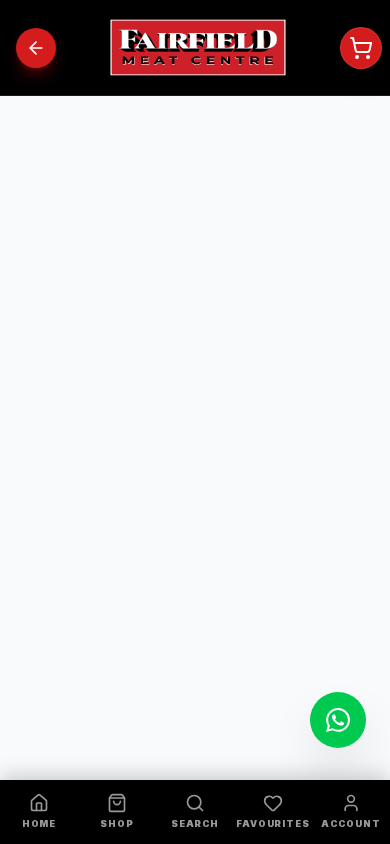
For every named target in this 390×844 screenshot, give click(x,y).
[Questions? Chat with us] (338, 720)
